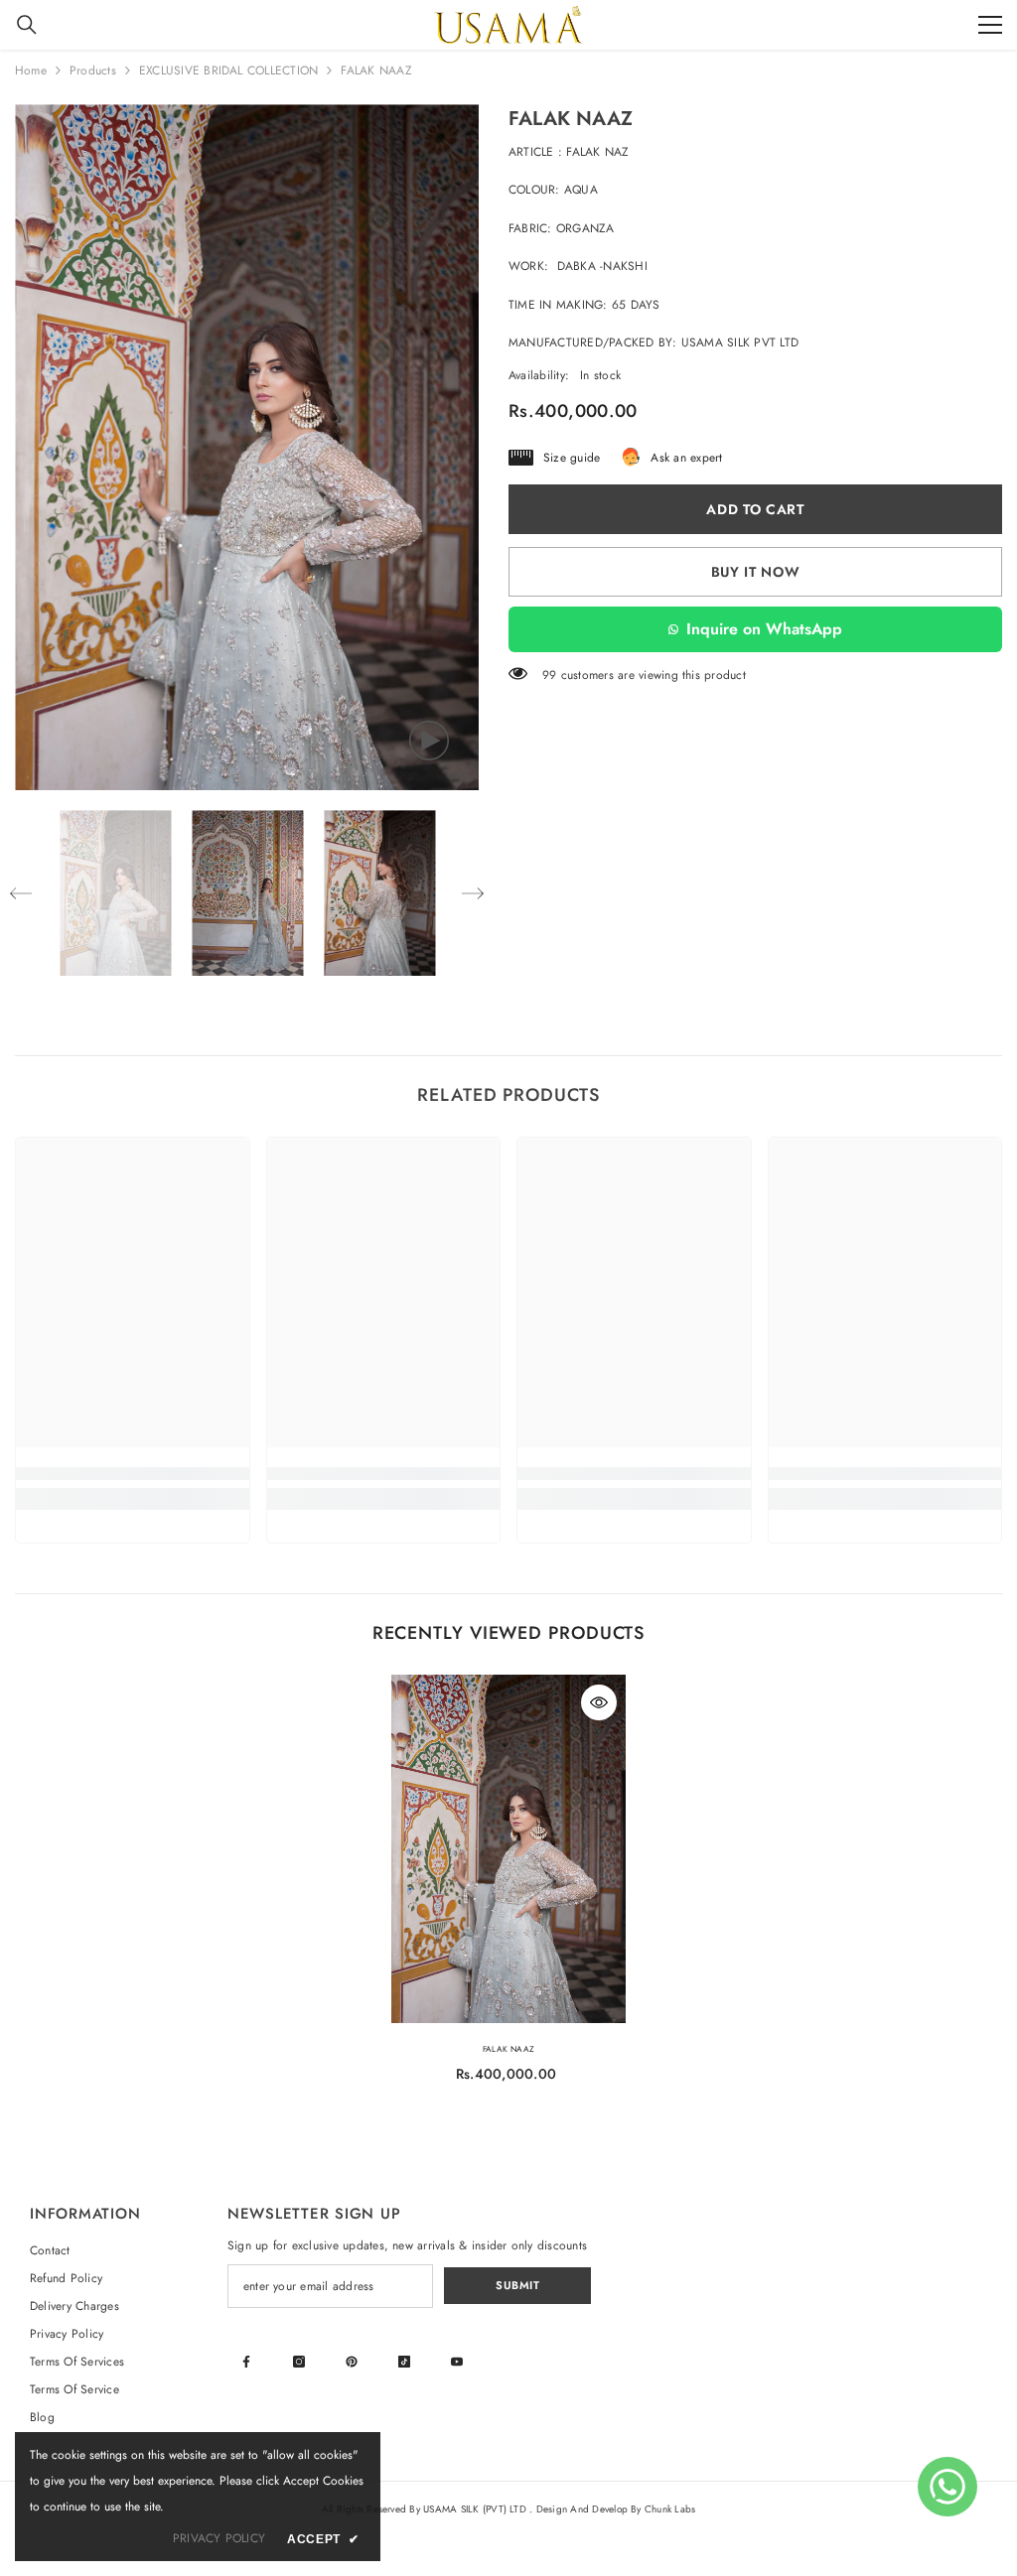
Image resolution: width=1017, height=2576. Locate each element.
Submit (517, 2285)
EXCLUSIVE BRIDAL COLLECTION (228, 70)
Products (93, 70)
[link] (133, 1474)
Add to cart (755, 509)
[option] (247, 447)
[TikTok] (404, 2362)
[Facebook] (246, 2362)
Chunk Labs (670, 2509)
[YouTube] (457, 2362)
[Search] (27, 25)
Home (31, 70)
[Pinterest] (352, 2362)
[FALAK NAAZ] (509, 1849)
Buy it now (756, 572)
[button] (21, 893)
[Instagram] (299, 2362)
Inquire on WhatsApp (764, 629)
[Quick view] (599, 1702)
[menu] (990, 25)
